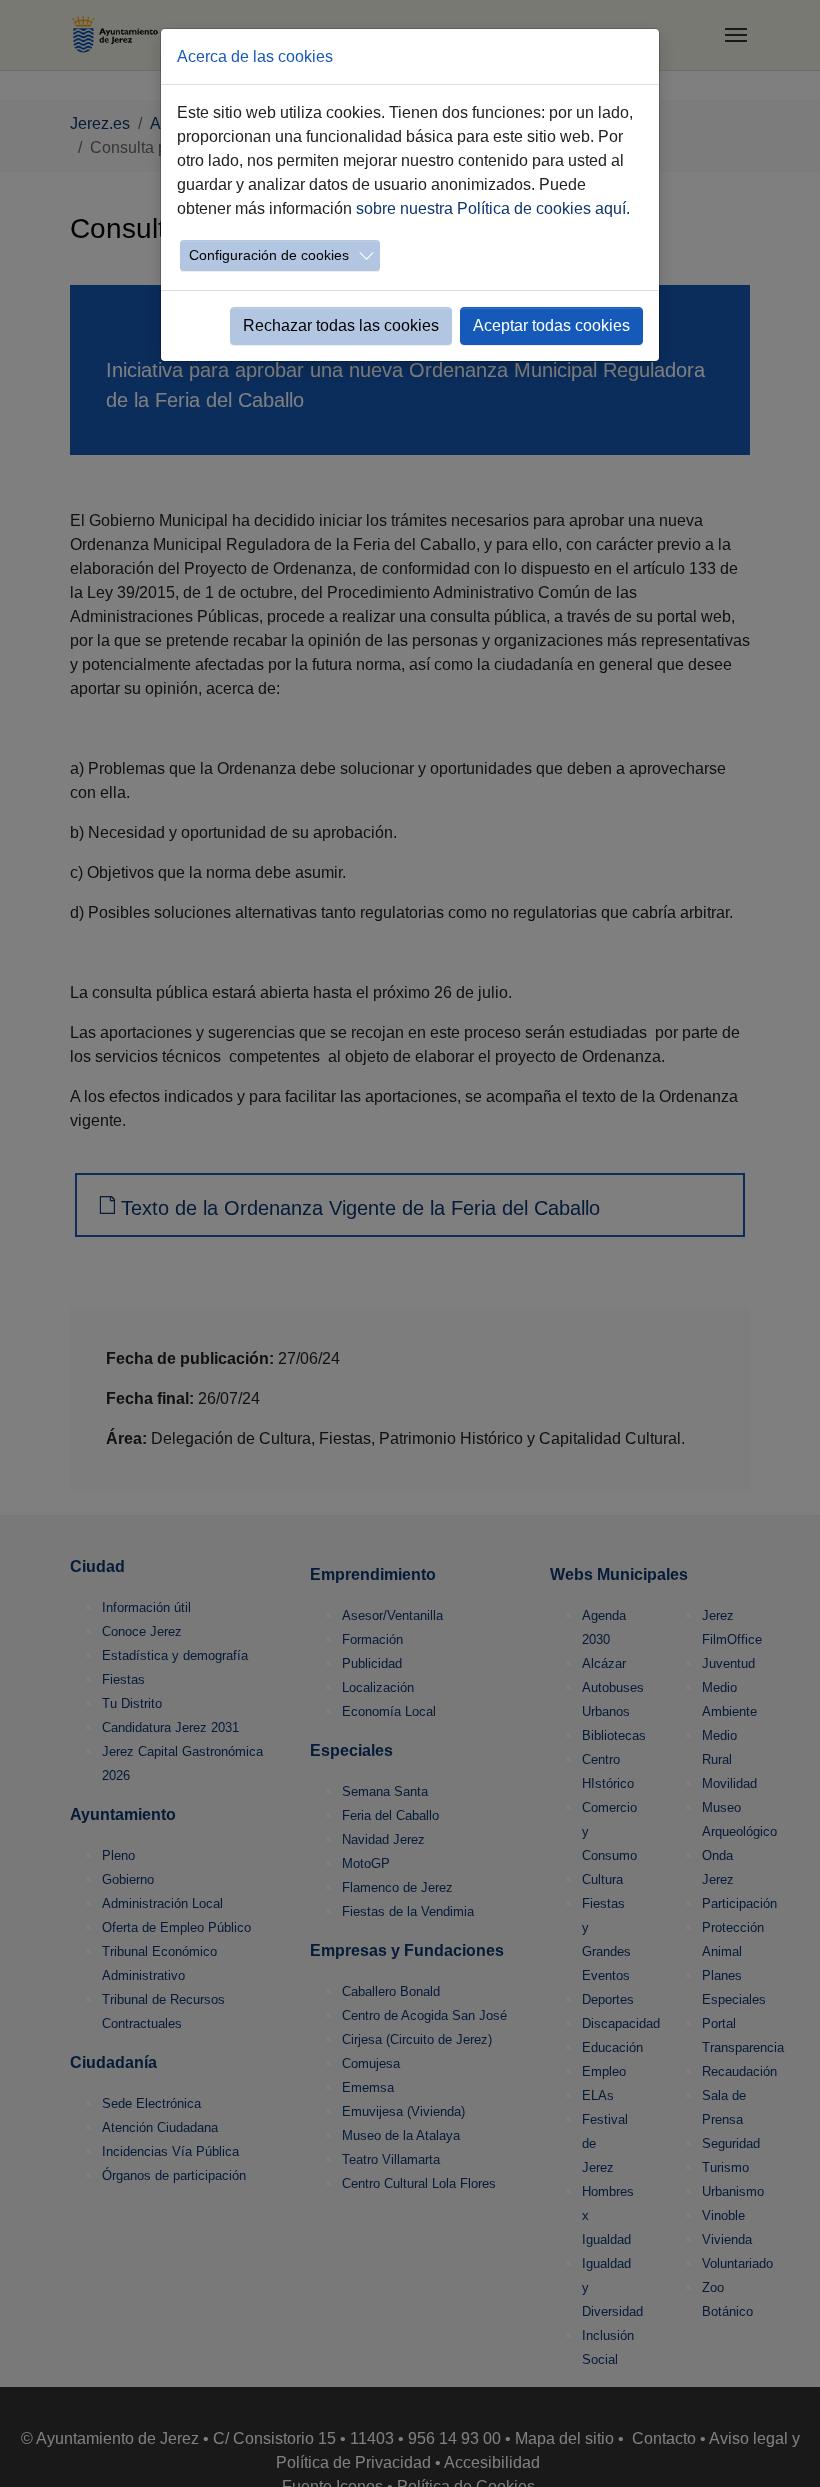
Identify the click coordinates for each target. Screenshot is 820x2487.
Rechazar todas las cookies (341, 325)
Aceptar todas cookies (551, 325)
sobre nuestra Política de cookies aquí (491, 208)
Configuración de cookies (269, 255)
